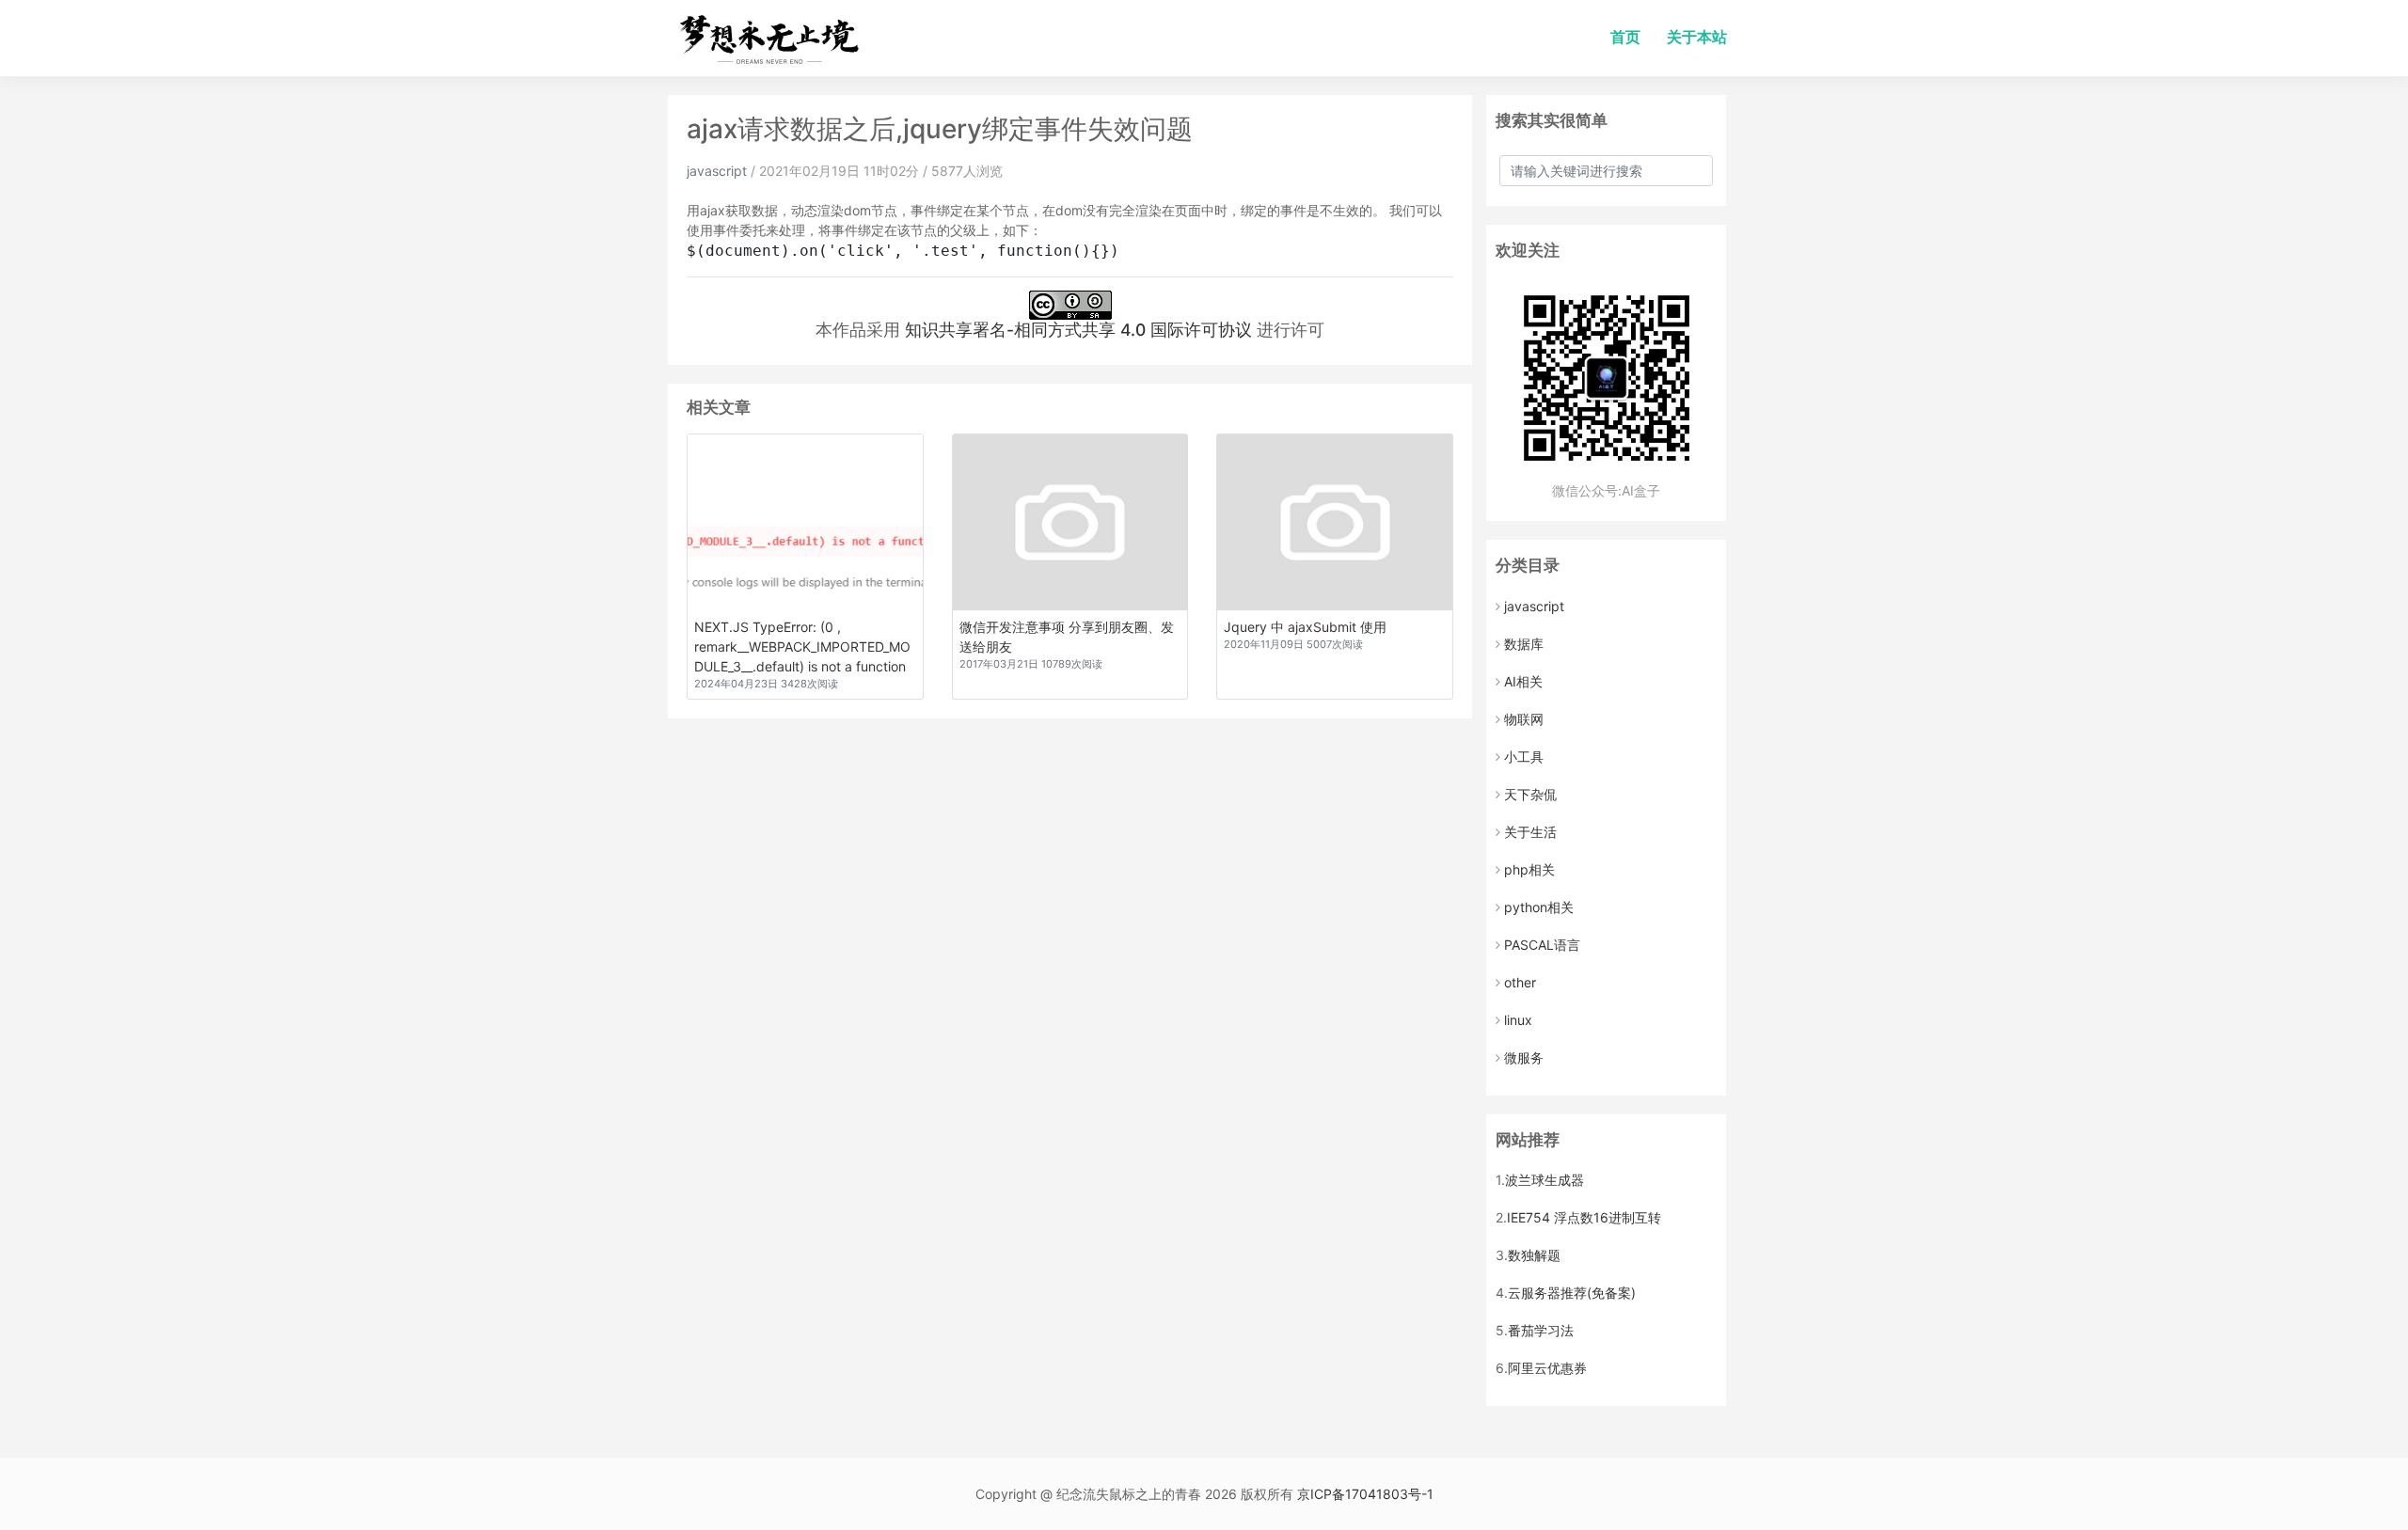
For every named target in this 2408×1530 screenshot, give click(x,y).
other (1520, 982)
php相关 (1529, 869)
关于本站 (1697, 37)
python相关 (1539, 907)
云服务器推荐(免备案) (1572, 1293)
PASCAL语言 (1542, 945)
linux (1518, 1020)
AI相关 (1523, 681)
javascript (717, 171)
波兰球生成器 (1545, 1180)
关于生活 (1530, 832)
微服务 (1524, 1057)
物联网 (1524, 719)
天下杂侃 (1530, 794)
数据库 (1524, 644)
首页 (1625, 37)
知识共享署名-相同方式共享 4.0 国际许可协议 (1078, 330)
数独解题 (1534, 1255)
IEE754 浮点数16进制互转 (1584, 1217)
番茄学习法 (1541, 1330)
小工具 (1524, 757)
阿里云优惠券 (1547, 1368)
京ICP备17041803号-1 (1365, 1494)
